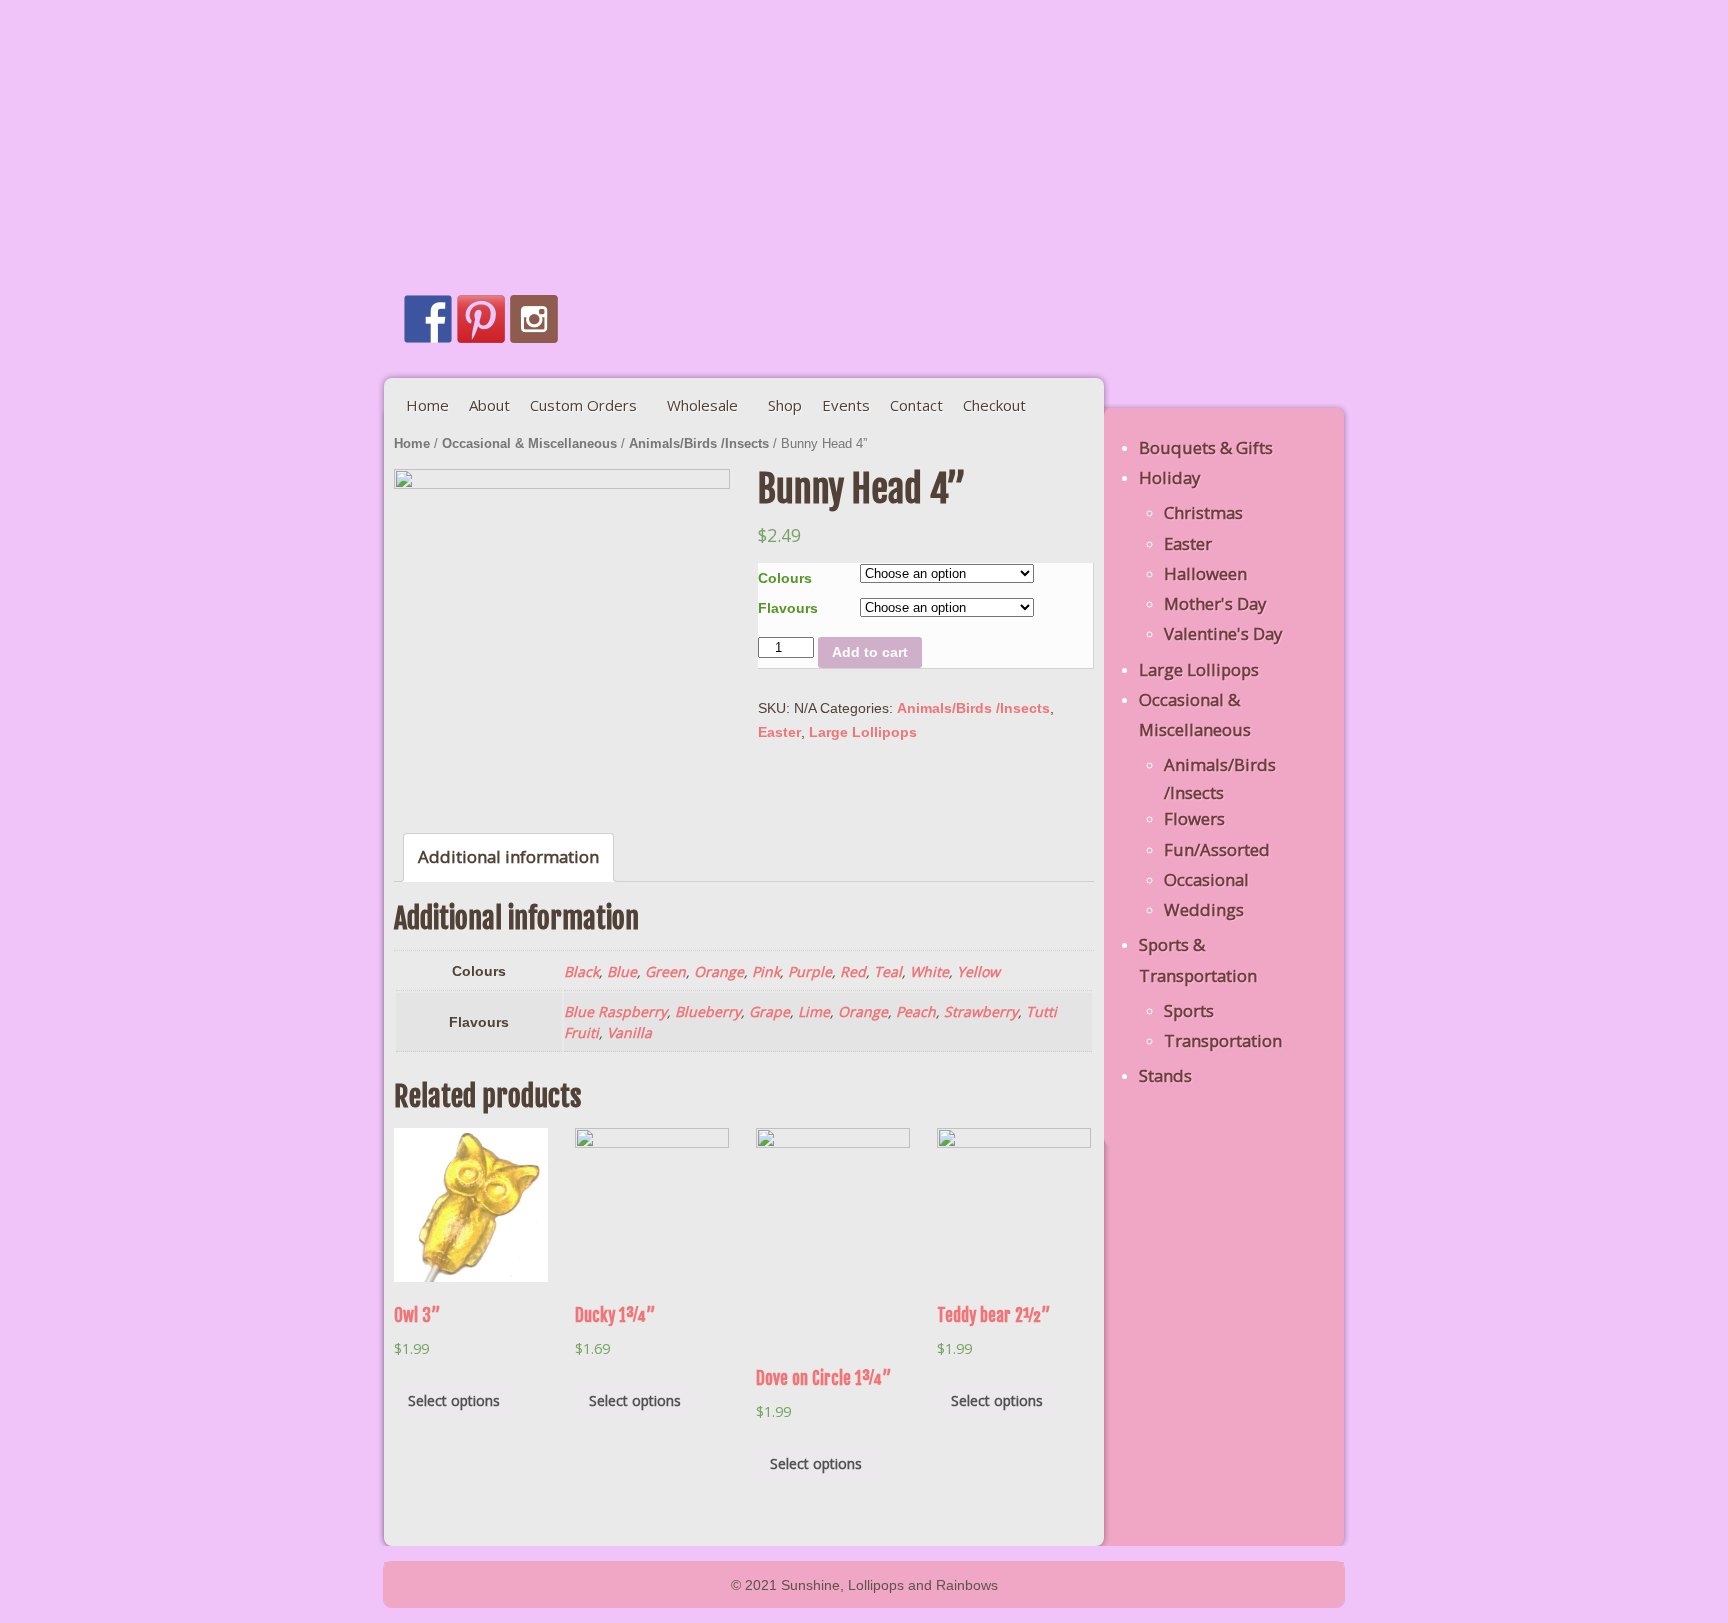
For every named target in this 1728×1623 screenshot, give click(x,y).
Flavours (788, 608)
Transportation (1223, 1040)
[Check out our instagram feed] (534, 319)
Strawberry (981, 1011)
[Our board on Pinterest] (481, 319)
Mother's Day (1215, 603)
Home (412, 443)
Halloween (1205, 573)
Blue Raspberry (615, 1011)
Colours (785, 578)
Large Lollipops (863, 732)
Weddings (1204, 909)
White (929, 971)
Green (665, 971)
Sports (1189, 1010)
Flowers (1194, 818)
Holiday (1169, 477)
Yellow (978, 971)
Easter (779, 732)
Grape (769, 1011)
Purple (810, 971)
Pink (766, 971)
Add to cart (870, 652)
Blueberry (708, 1011)
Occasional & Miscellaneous (529, 443)
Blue (622, 971)
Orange (719, 971)
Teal (888, 971)
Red (853, 971)
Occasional (1206, 879)
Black (581, 971)
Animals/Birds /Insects (699, 443)
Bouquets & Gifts (1206, 447)
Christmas (1203, 512)
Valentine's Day (1223, 633)
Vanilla (629, 1032)
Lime (814, 1011)
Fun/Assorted (1217, 849)
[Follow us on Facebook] (428, 319)
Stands (1165, 1075)
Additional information (508, 856)
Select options (454, 1400)
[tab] (508, 857)
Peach (916, 1011)
